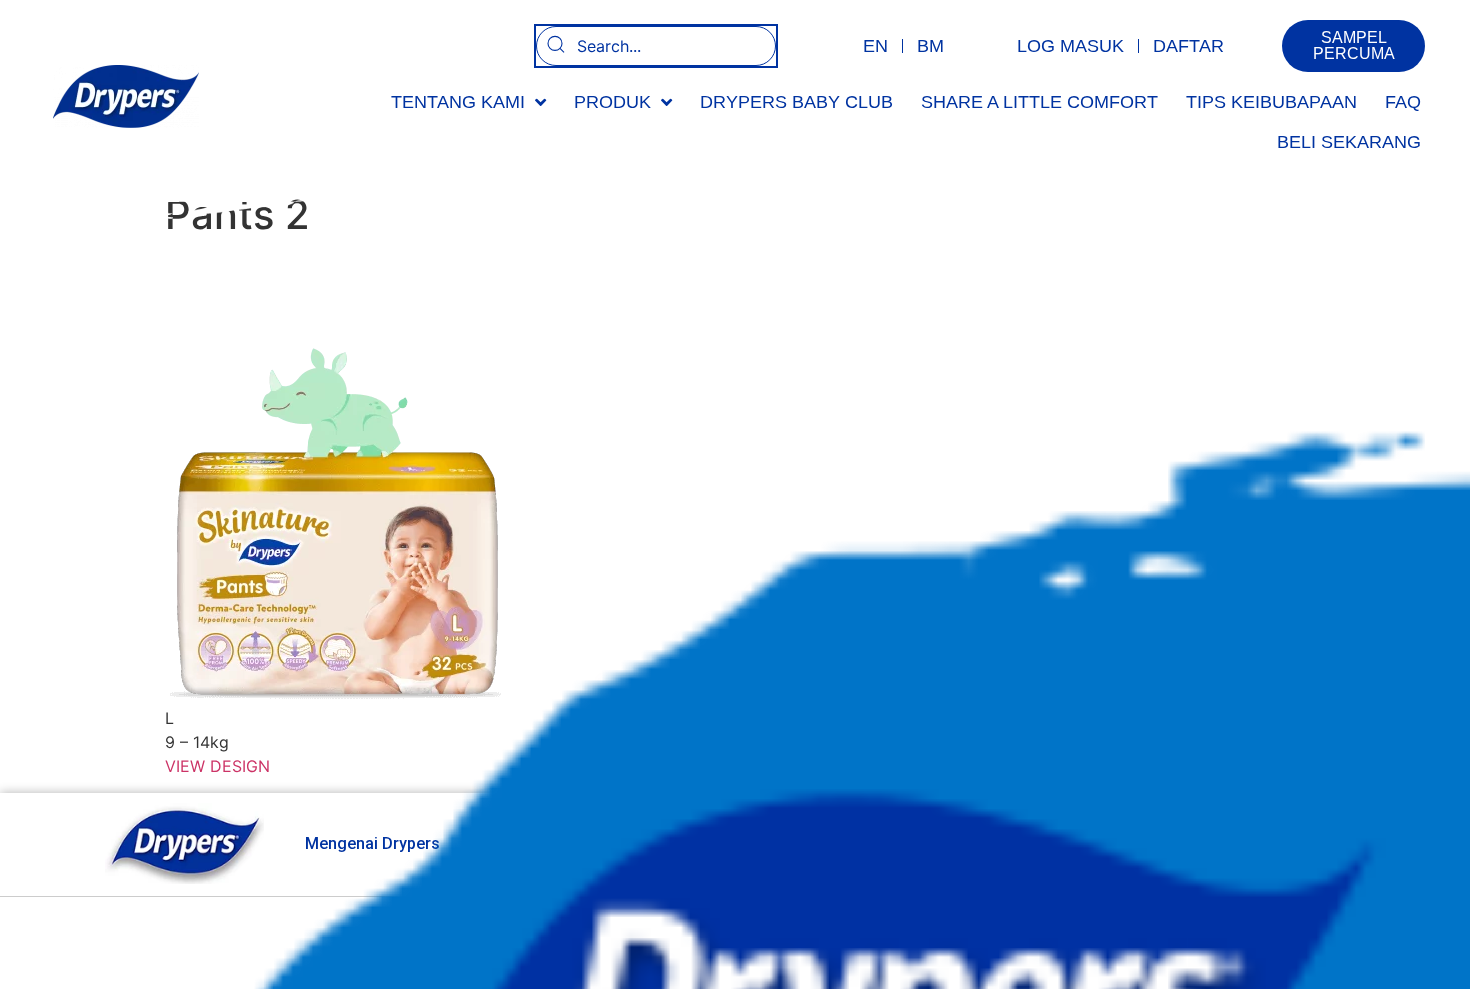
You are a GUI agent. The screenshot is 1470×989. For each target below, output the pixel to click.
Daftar (1188, 46)
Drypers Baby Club (796, 102)
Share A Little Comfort (1039, 102)
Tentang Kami (458, 102)
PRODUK (612, 102)
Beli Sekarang (1349, 142)
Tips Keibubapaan (1271, 102)
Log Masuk (1070, 46)
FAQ (1403, 102)
